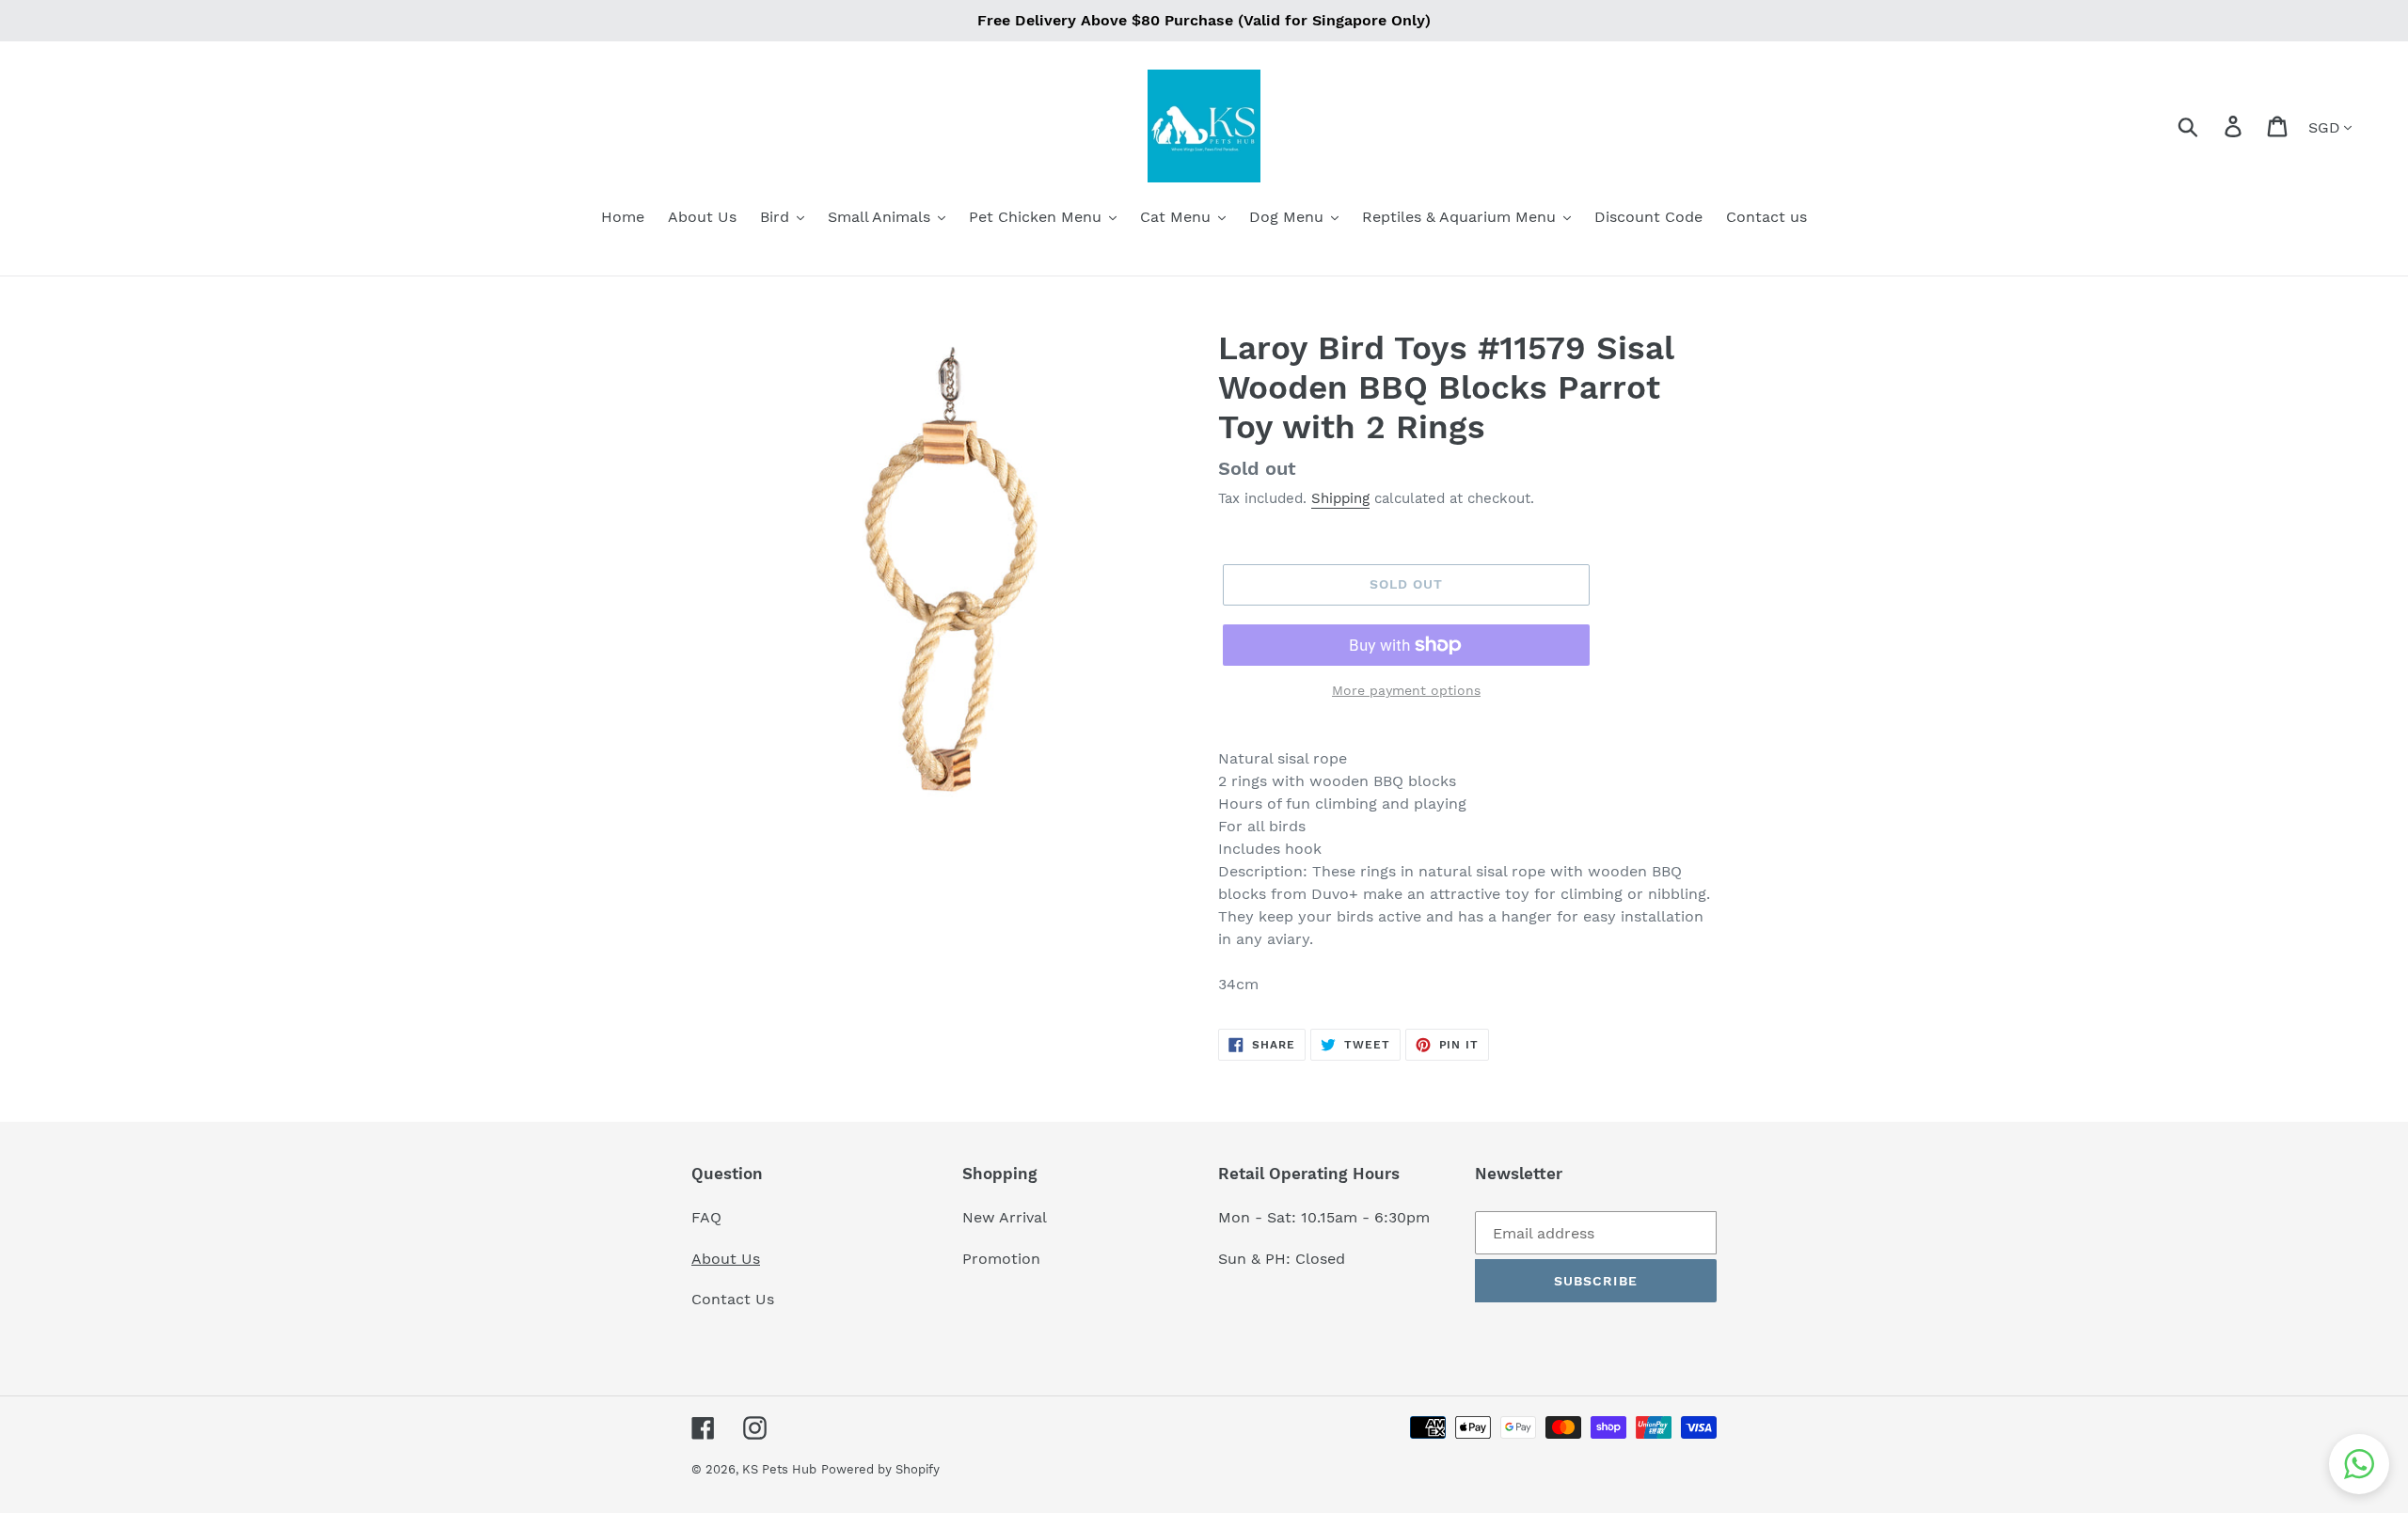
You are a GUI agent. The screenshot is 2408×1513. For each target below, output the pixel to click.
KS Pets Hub (779, 1469)
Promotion (1004, 1259)
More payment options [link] (1406, 690)
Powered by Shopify (880, 1469)
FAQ (706, 1217)
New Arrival (1007, 1217)
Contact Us (733, 1299)
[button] (2359, 1464)
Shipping (1340, 498)
